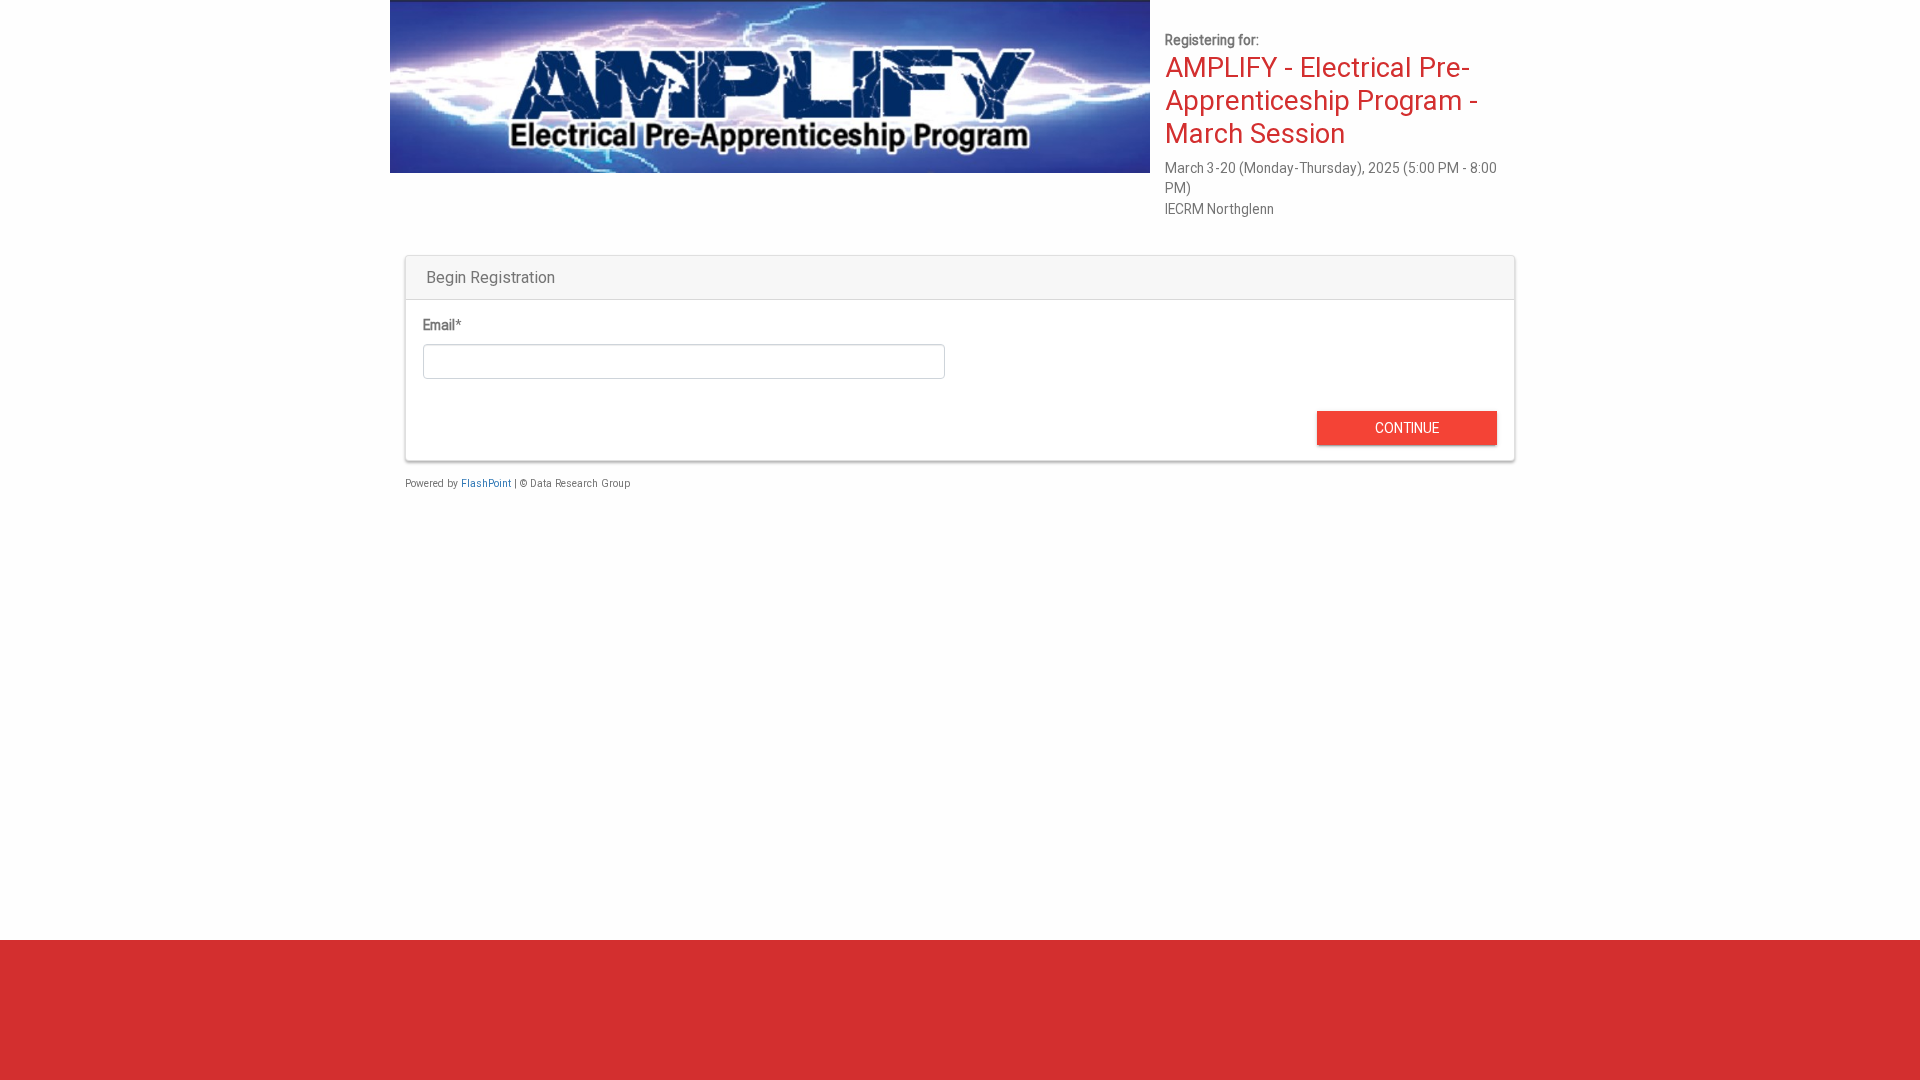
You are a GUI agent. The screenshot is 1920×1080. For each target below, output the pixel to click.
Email (439, 325)
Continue (1407, 428)
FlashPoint (486, 483)
